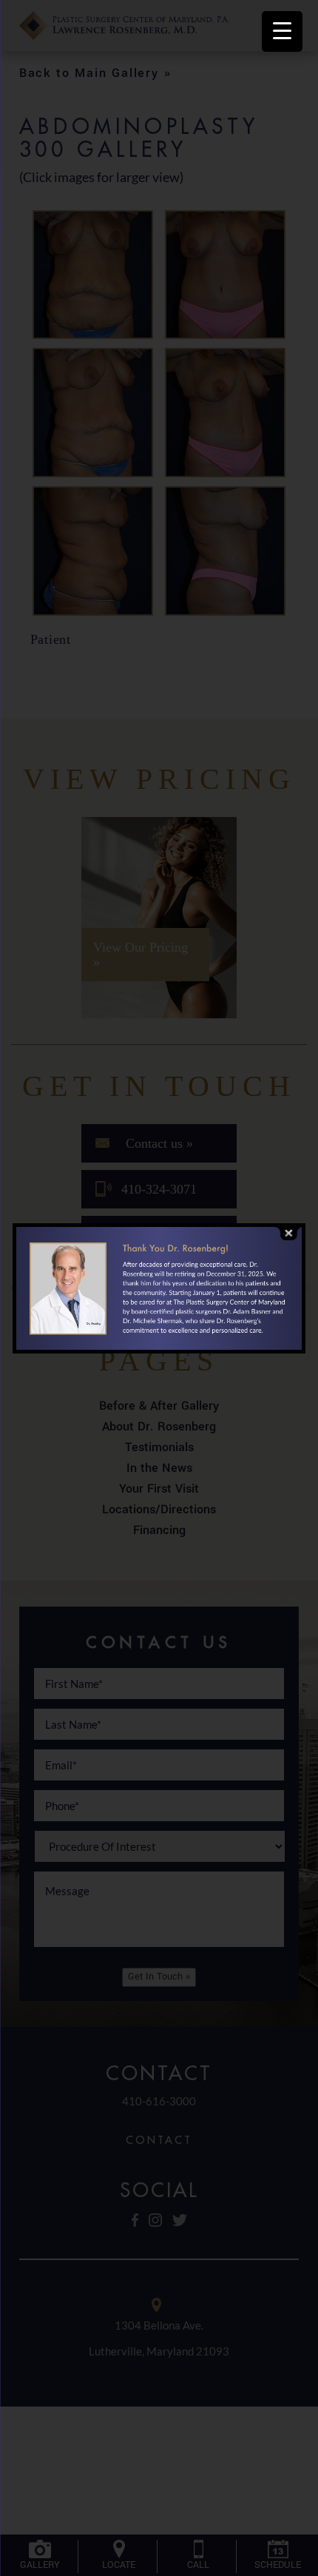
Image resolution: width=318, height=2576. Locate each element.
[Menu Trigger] (282, 31)
